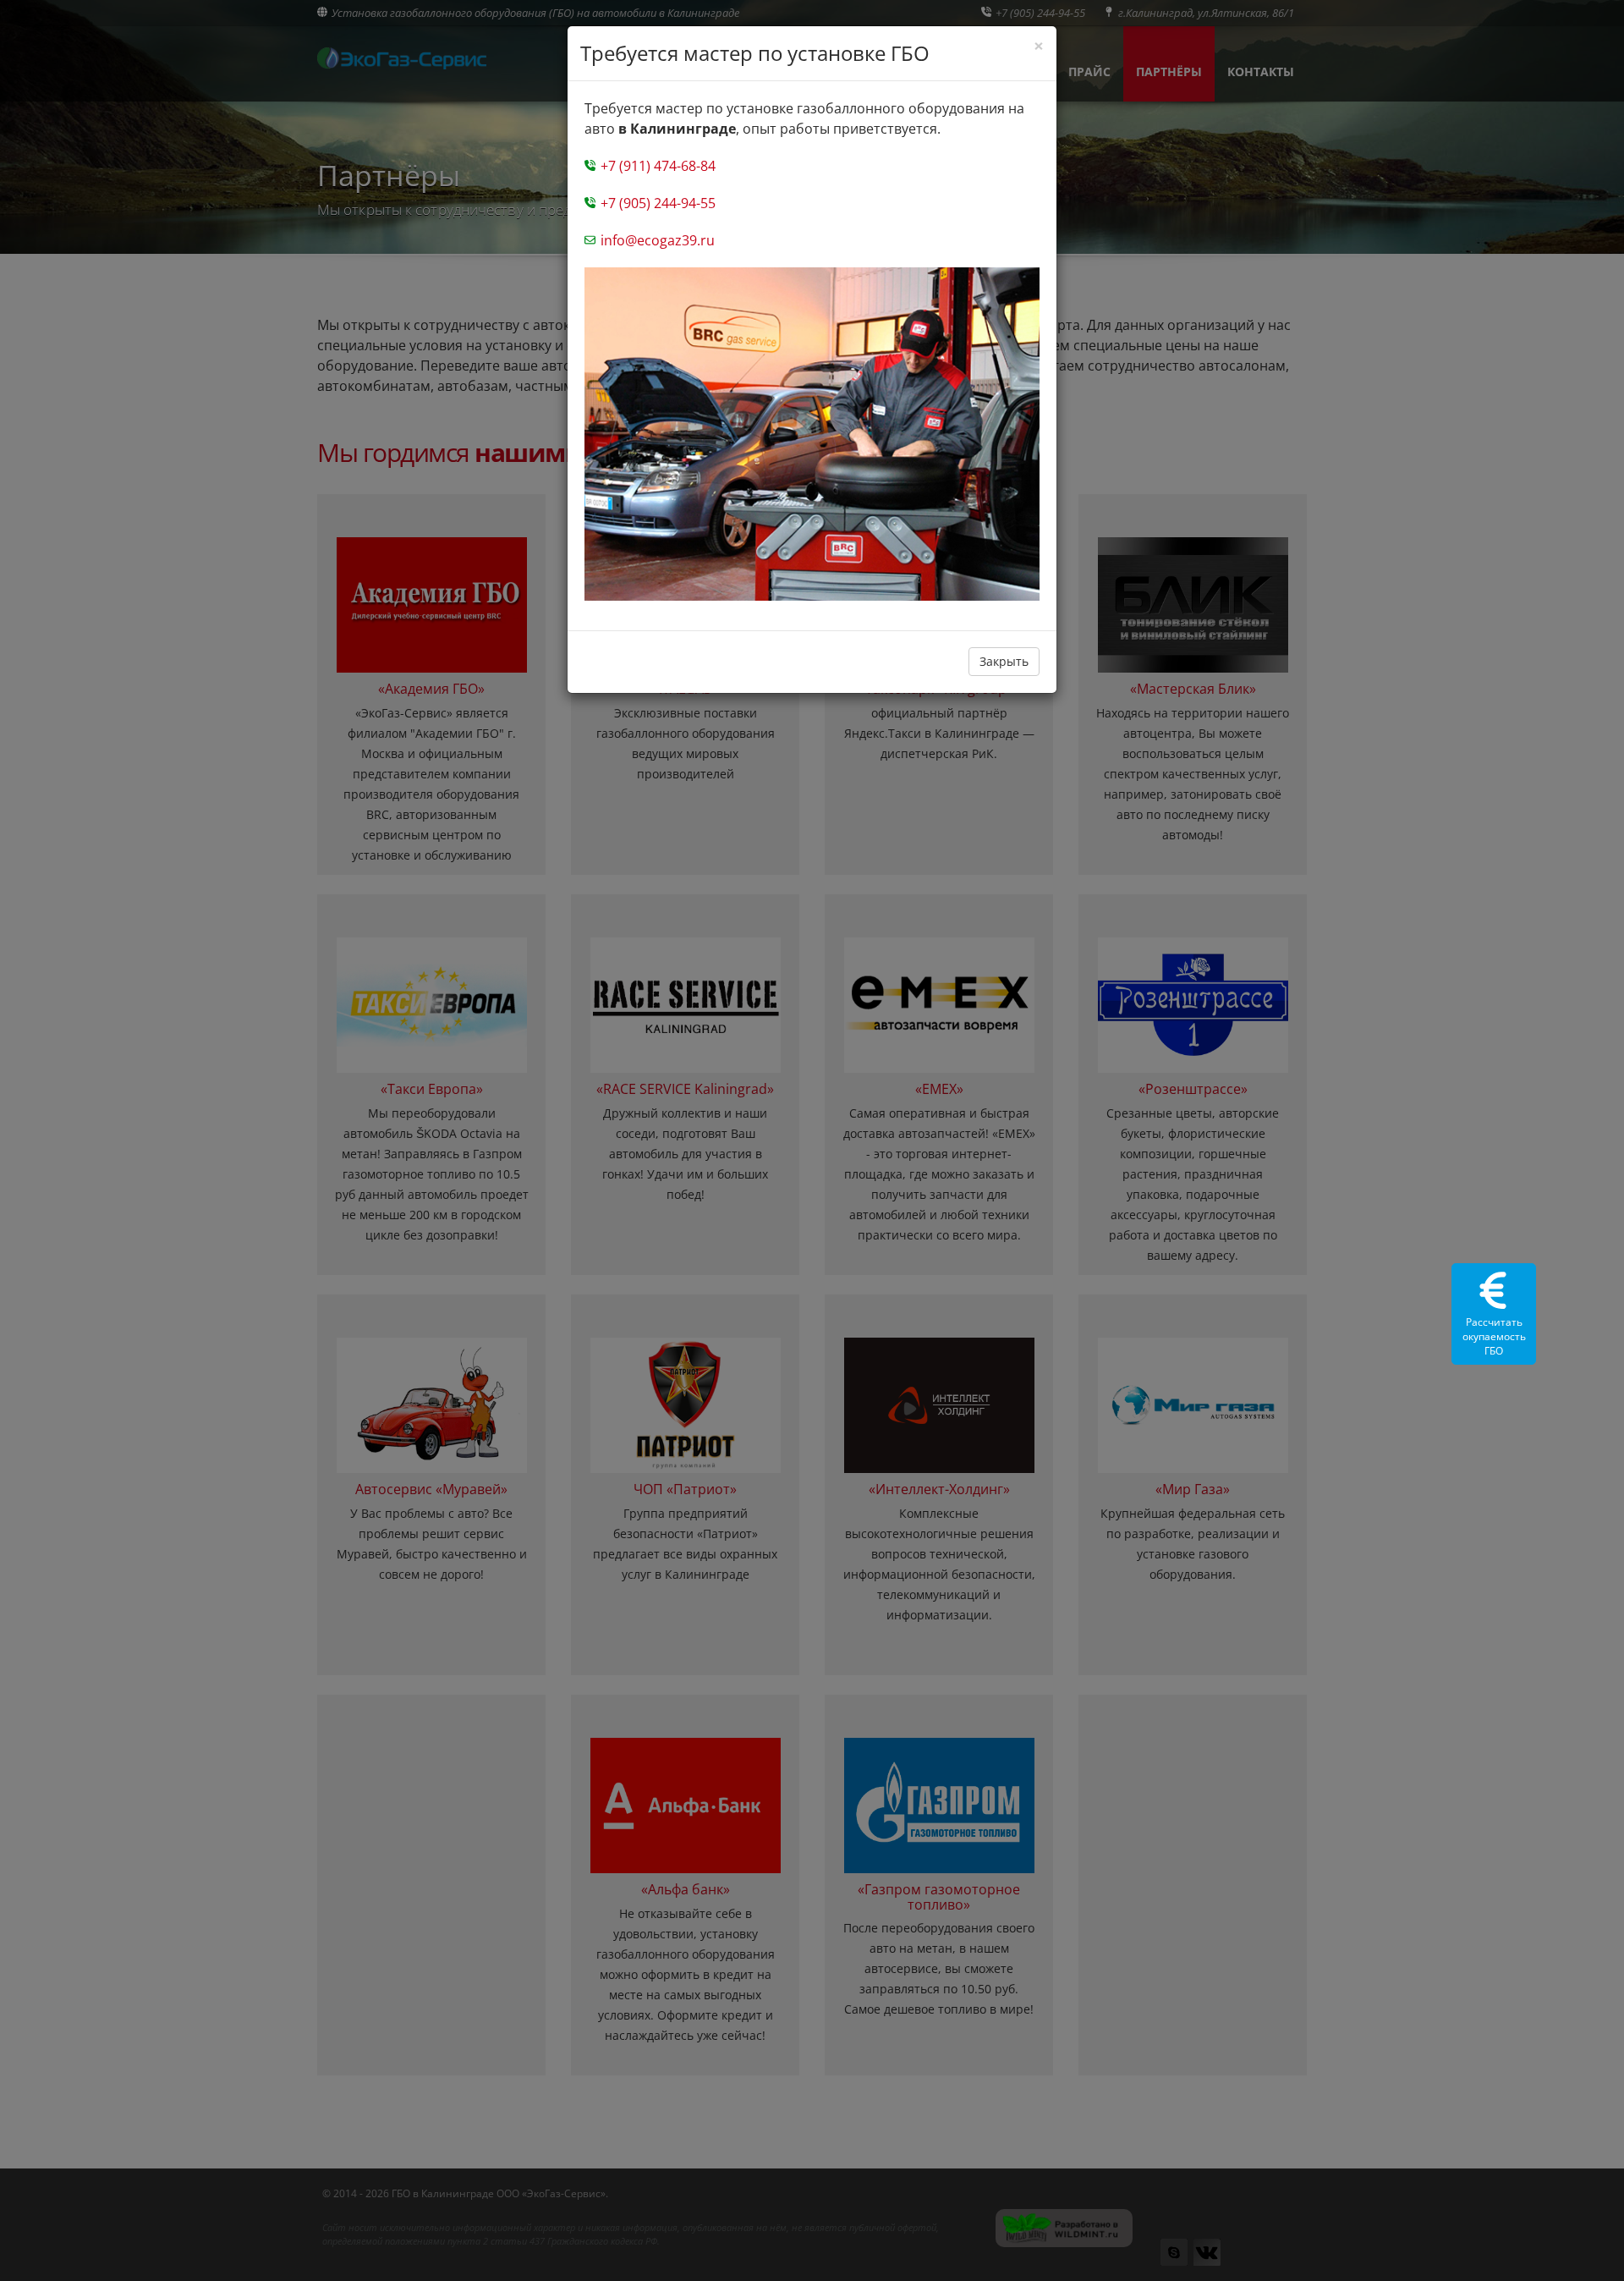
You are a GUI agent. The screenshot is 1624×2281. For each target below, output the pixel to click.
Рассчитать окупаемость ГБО (1494, 1336)
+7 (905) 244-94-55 (656, 203)
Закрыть (1004, 661)
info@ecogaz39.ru (656, 240)
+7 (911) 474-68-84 (656, 166)
